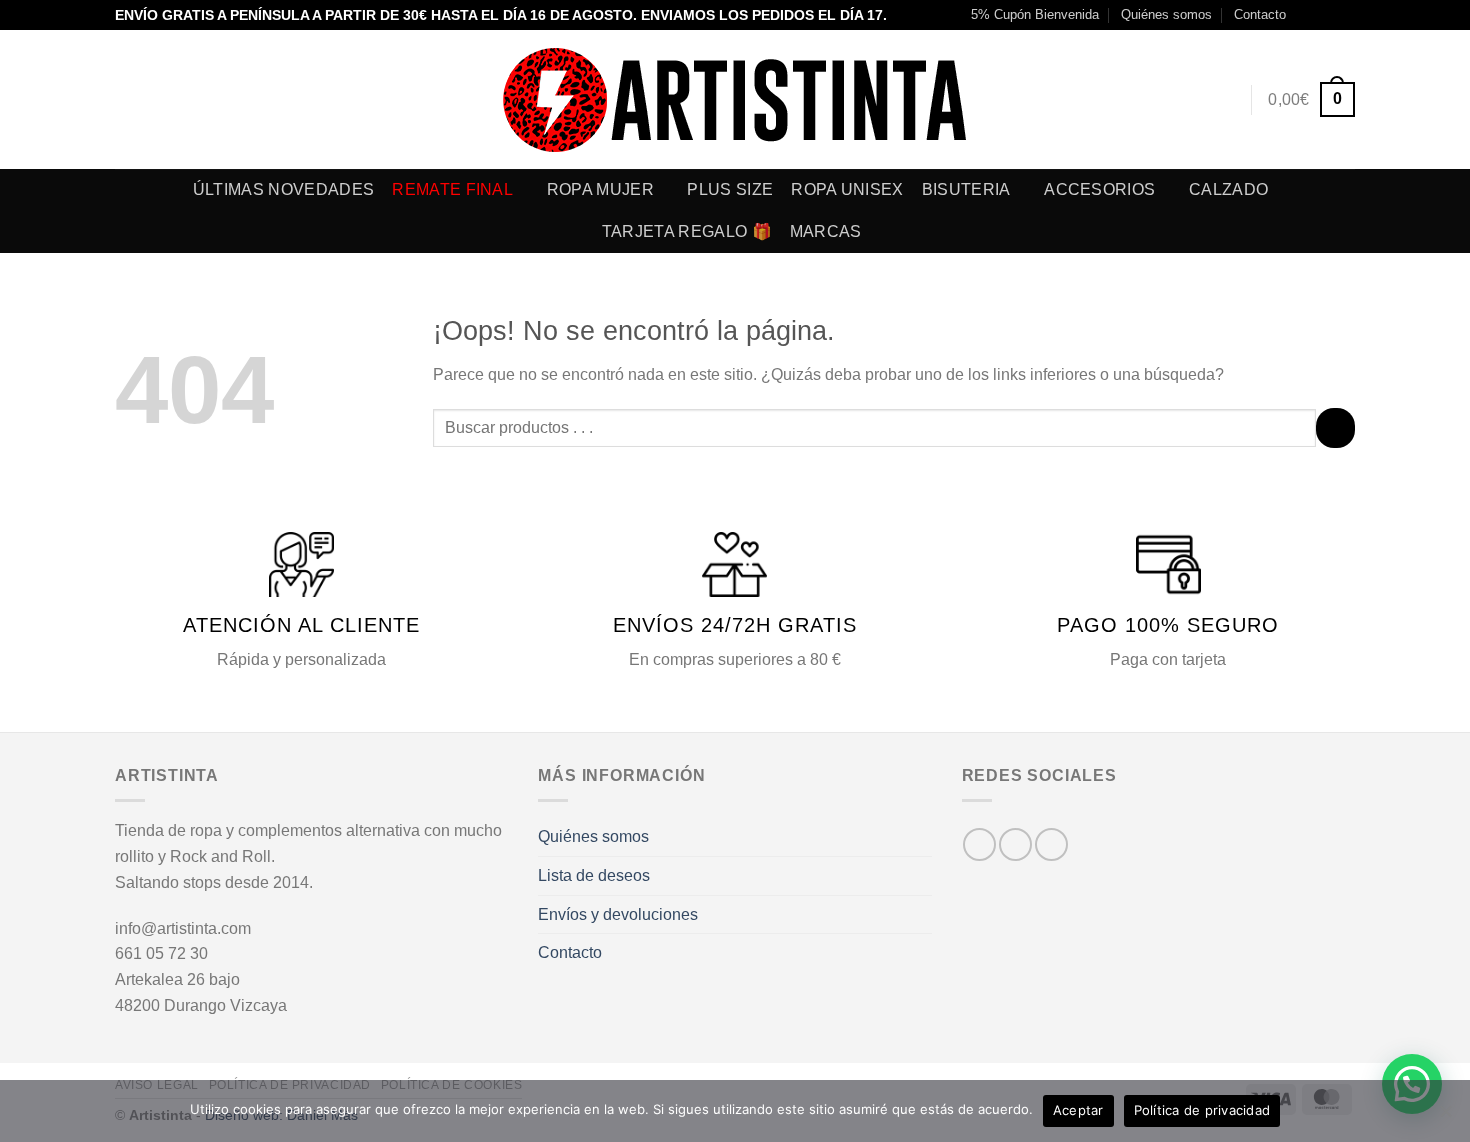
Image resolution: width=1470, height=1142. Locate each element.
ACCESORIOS (1099, 189)
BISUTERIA (966, 189)
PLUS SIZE (730, 189)
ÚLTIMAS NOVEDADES (283, 189)
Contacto (1260, 14)
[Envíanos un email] (1345, 15)
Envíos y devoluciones (618, 914)
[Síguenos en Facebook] (1307, 15)
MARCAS (826, 231)
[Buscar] (1186, 99)
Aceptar (1078, 1110)
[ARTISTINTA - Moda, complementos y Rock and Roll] (735, 100)
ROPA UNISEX (847, 189)
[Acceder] (1224, 100)
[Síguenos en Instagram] (1326, 15)
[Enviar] (1335, 427)
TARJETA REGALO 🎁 (687, 231)
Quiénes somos (1166, 14)
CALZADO (1228, 189)
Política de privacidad (1202, 1110)
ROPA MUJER (600, 189)
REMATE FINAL (452, 189)
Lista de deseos (594, 875)
